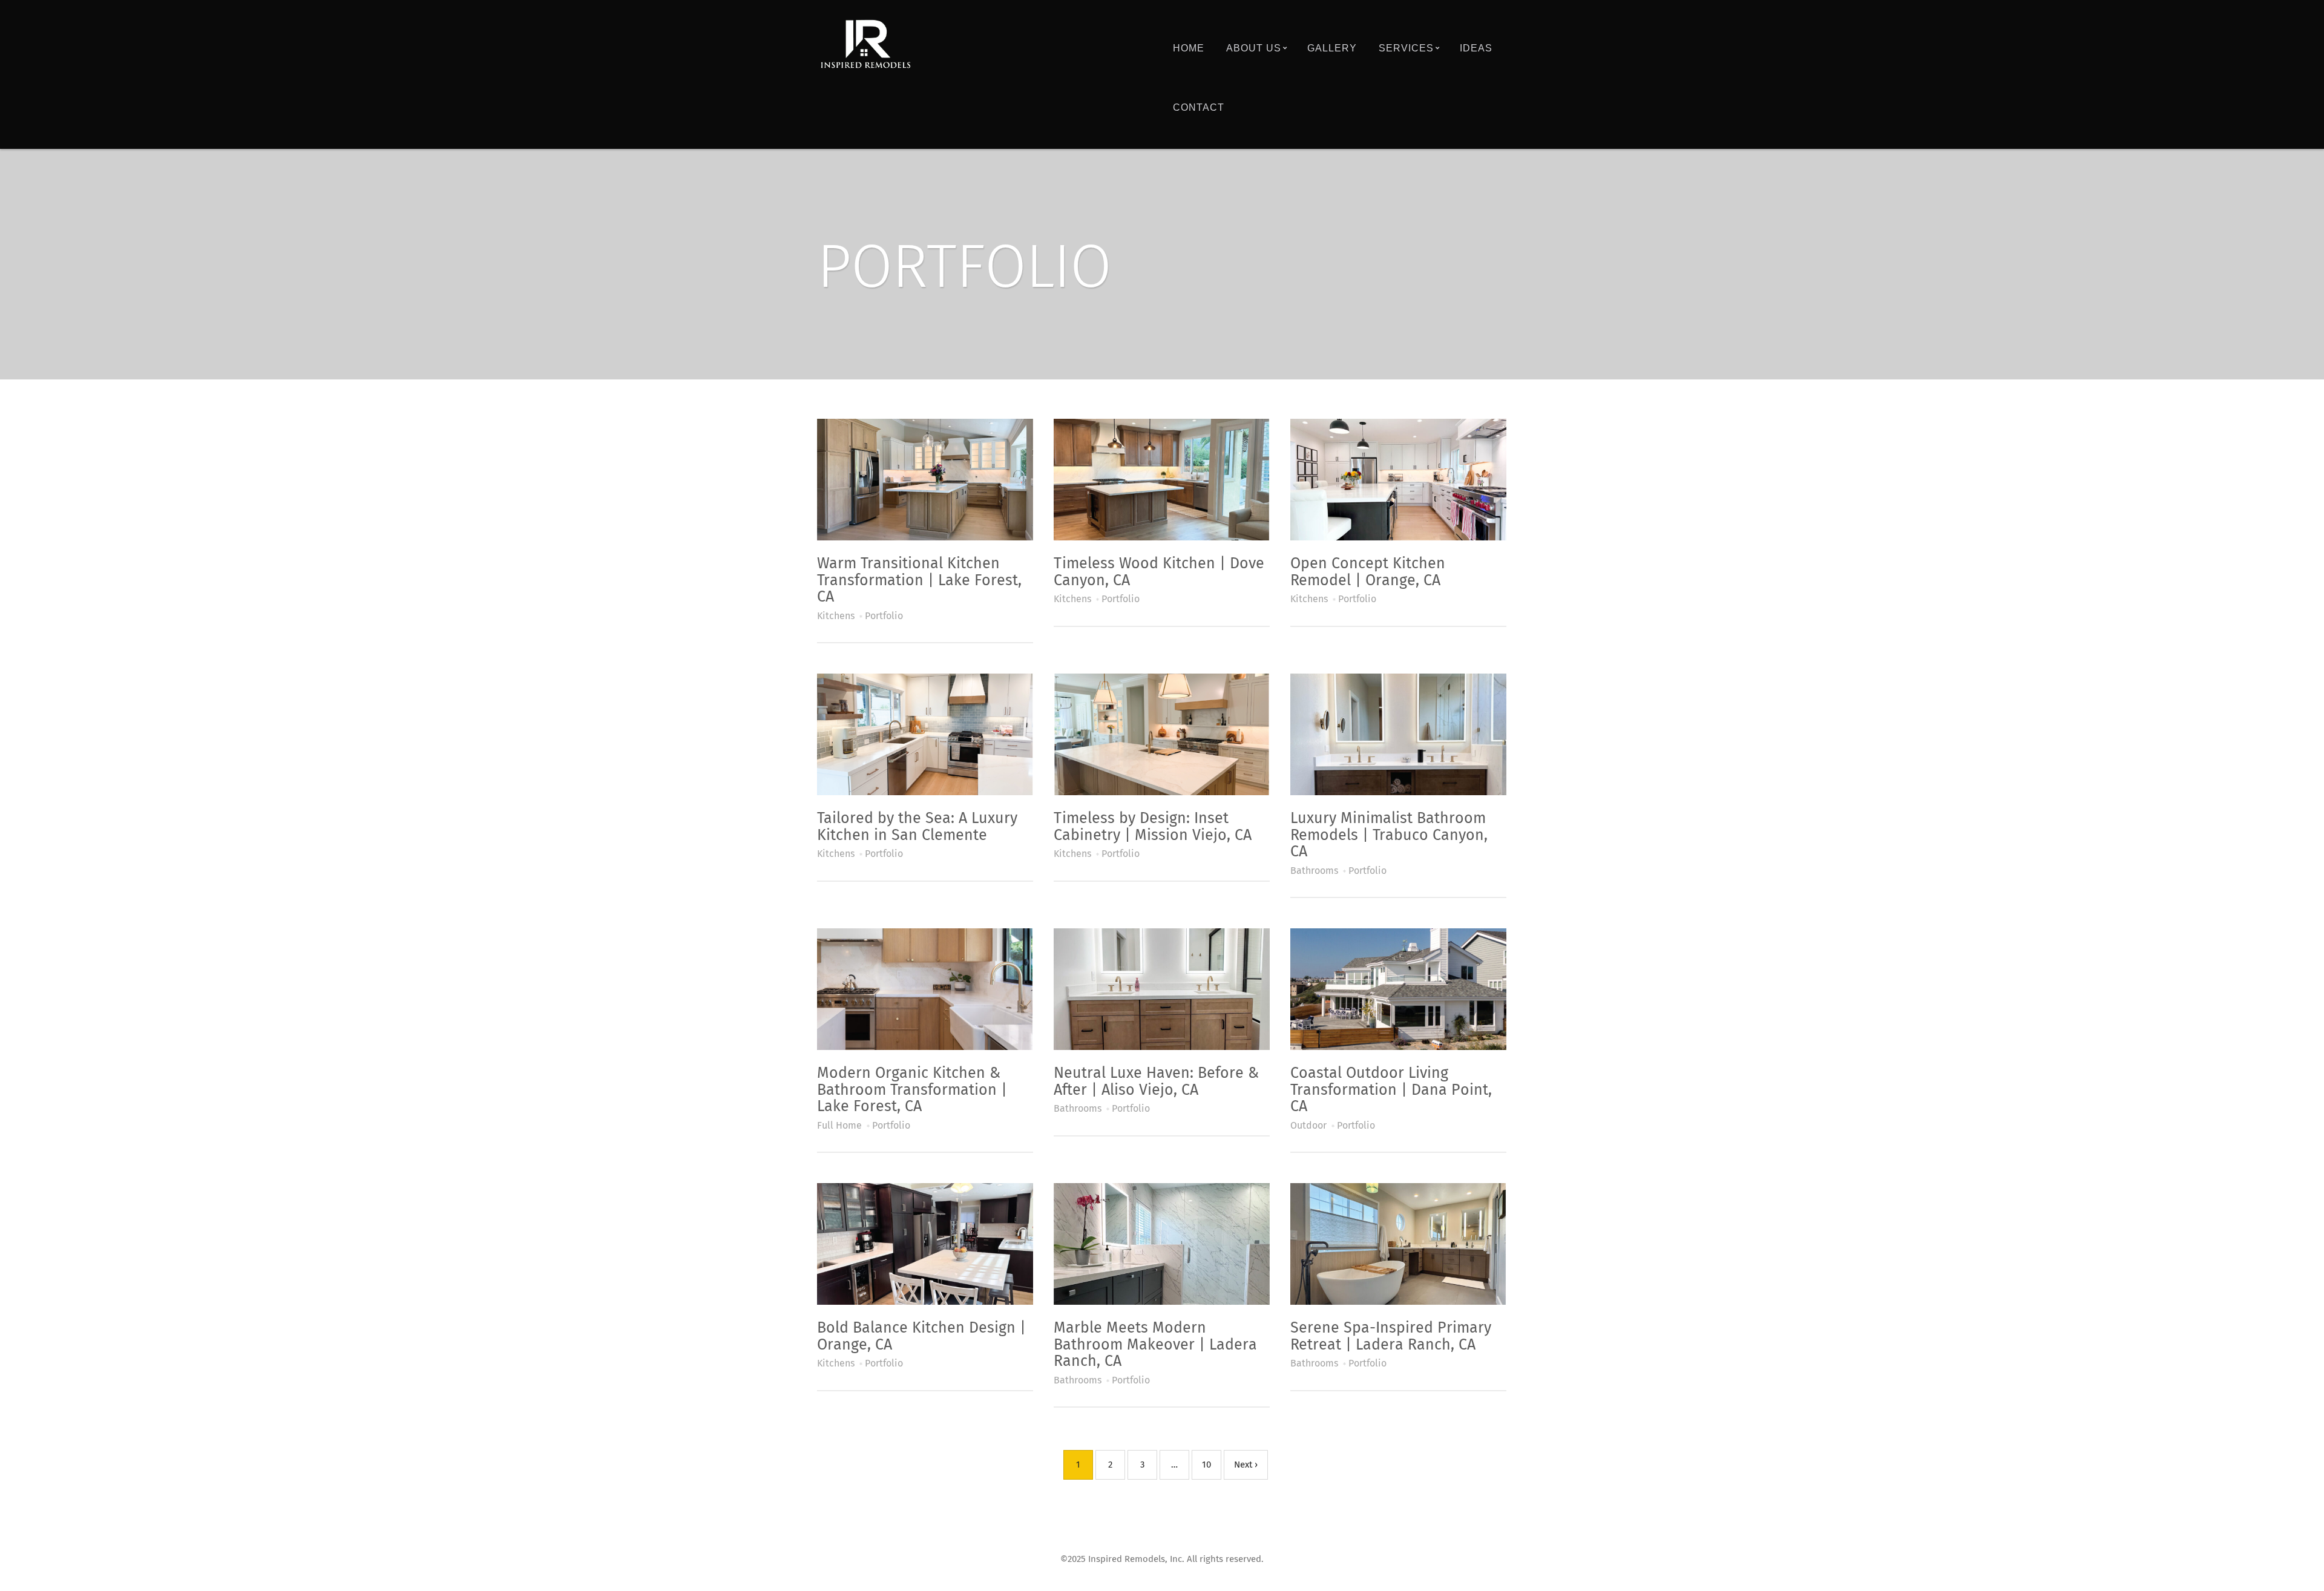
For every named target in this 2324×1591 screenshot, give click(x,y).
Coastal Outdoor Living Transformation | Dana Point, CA (1391, 1090)
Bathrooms (1314, 871)
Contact (1199, 107)
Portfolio (884, 616)
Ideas (1476, 48)
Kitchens (836, 616)
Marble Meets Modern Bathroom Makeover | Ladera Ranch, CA (1155, 1345)
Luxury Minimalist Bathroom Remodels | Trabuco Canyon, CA (1389, 835)
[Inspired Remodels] (865, 44)
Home (1189, 48)
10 (1206, 1465)
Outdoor (1308, 1126)
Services (1406, 48)
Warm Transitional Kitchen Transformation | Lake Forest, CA (919, 580)
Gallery (1332, 48)
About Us (1254, 48)
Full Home (839, 1126)
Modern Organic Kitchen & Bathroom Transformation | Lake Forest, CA (912, 1090)
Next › (1246, 1465)
